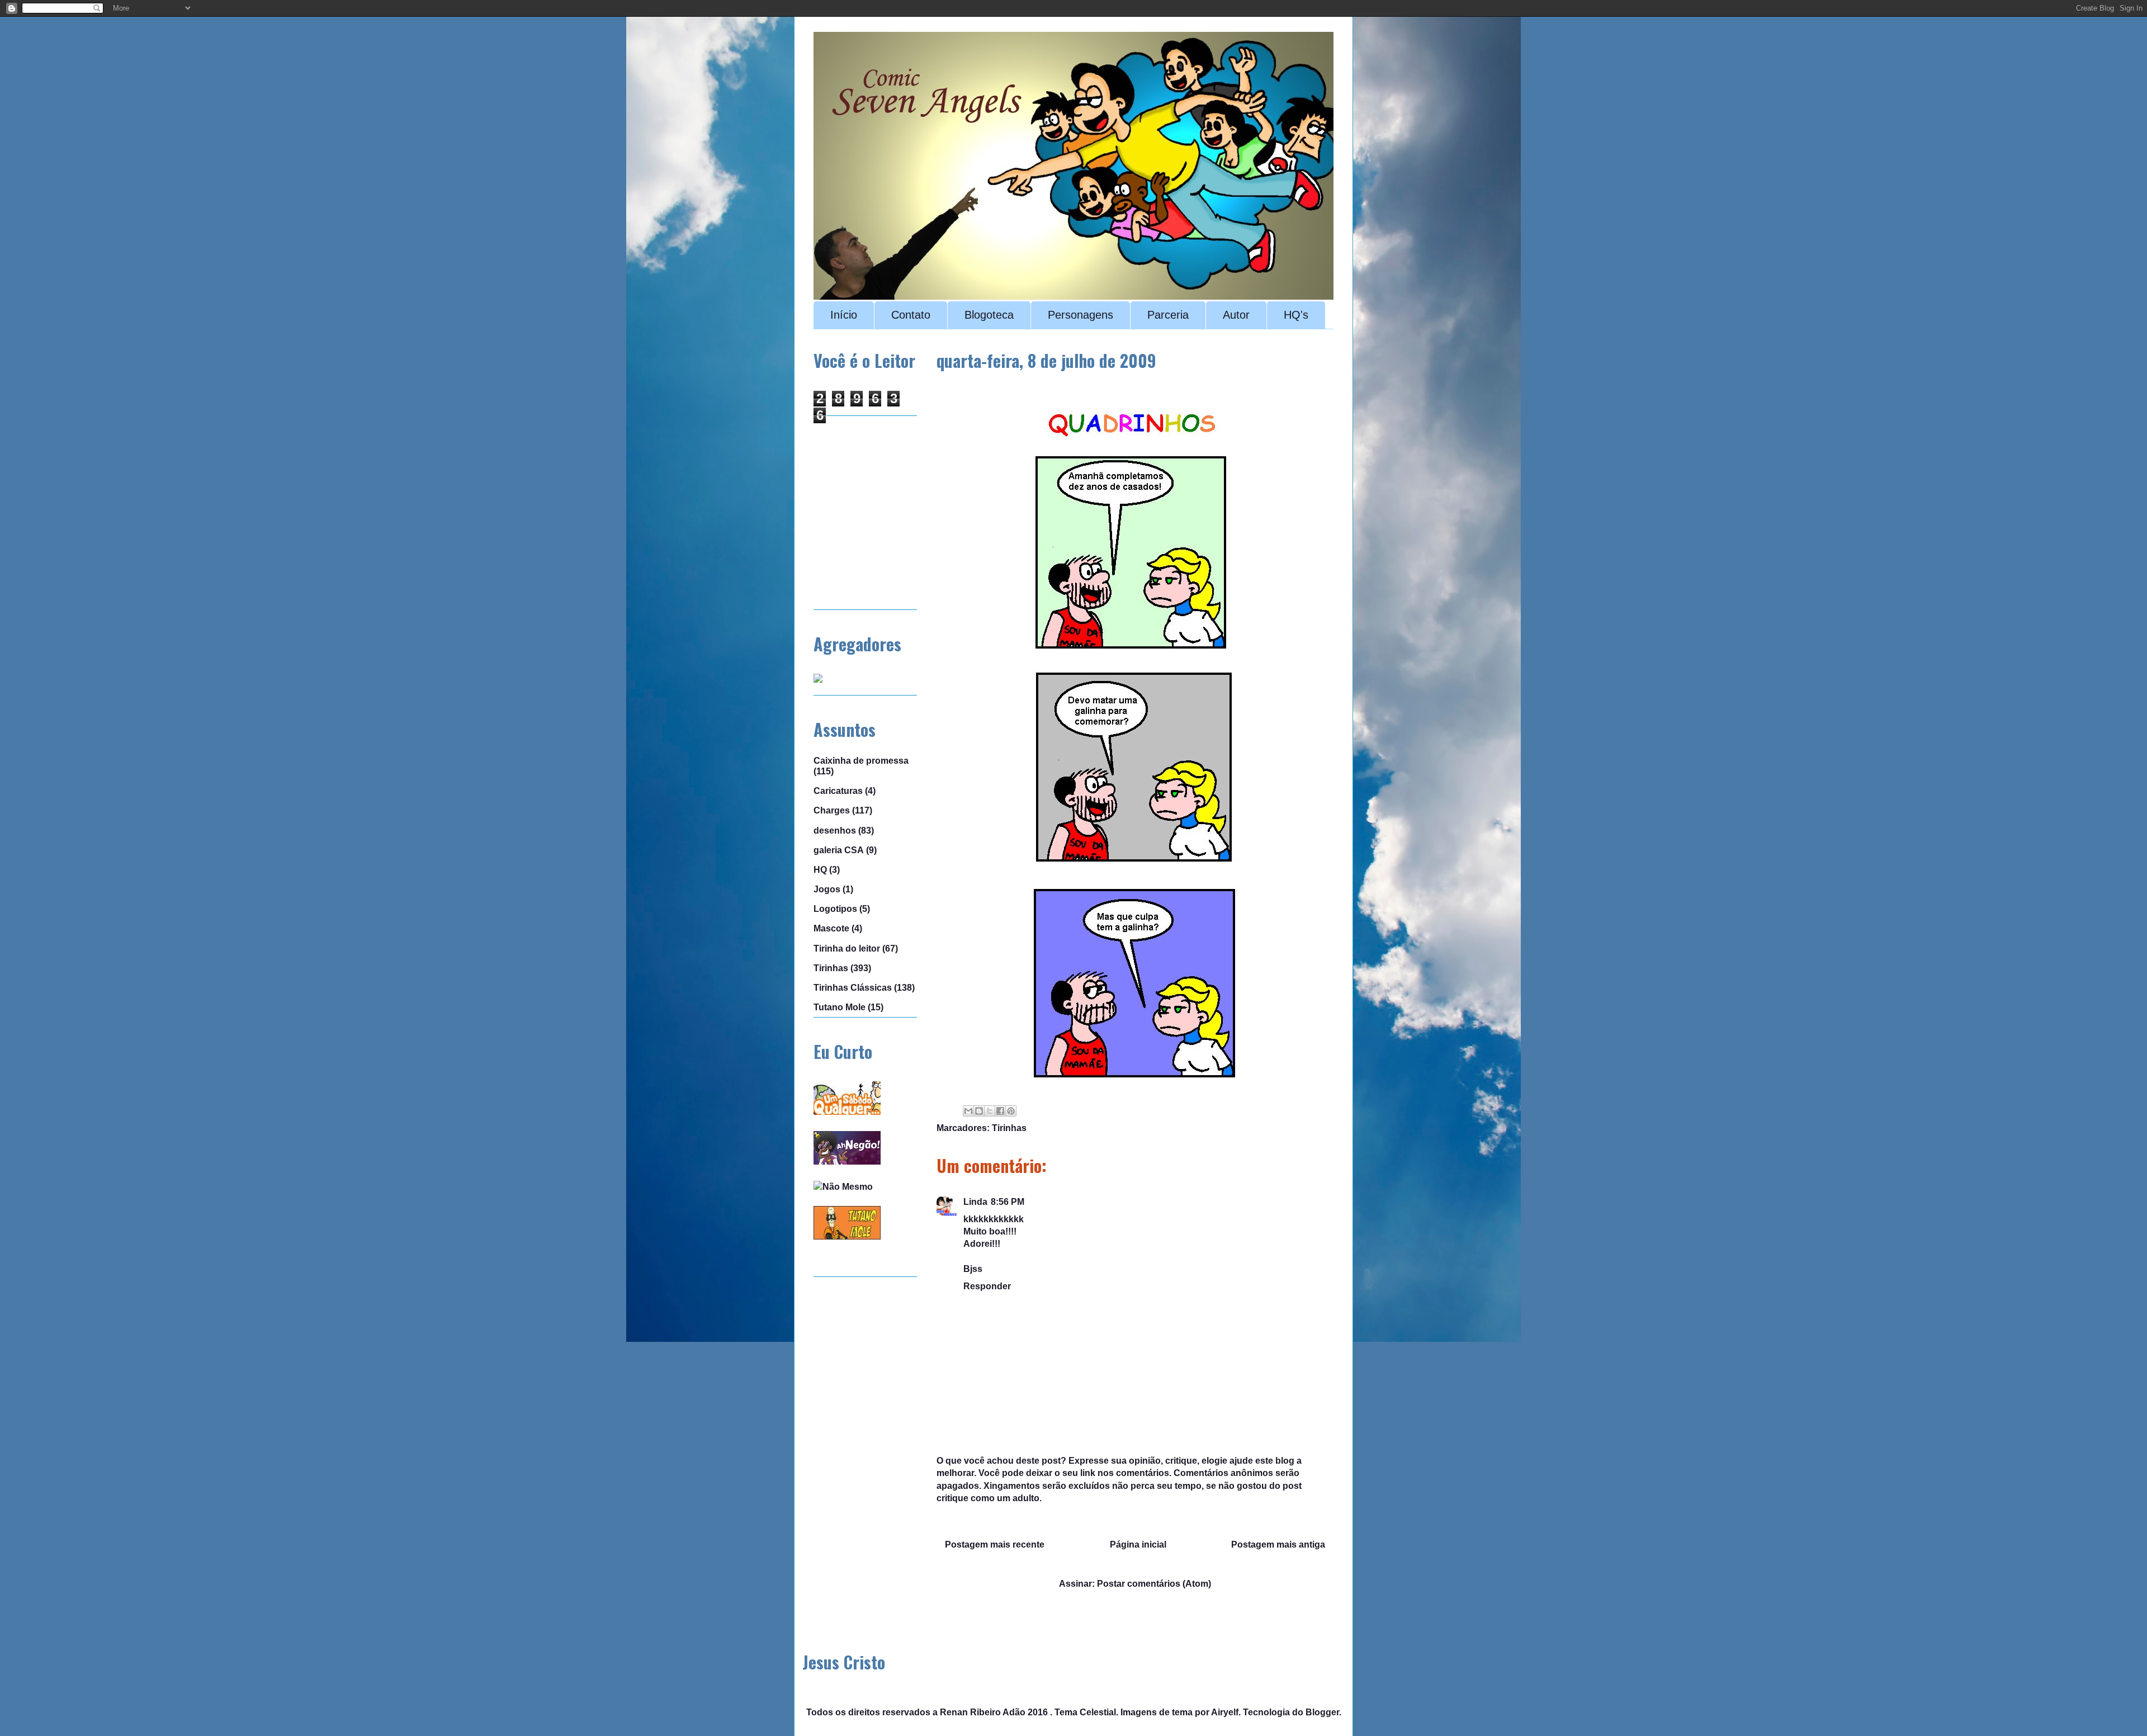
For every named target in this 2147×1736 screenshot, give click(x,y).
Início (844, 315)
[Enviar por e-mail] (968, 1111)
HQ (820, 870)
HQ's (1296, 315)
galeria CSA (839, 850)
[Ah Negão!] (847, 1162)
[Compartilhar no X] (990, 1111)
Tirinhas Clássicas (853, 988)
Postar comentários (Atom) (1154, 1584)
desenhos (835, 831)
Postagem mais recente (995, 1545)
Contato (911, 315)
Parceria (1168, 315)
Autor (1236, 315)
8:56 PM (1008, 1202)
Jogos (827, 889)
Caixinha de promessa (861, 761)
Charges (832, 810)
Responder (987, 1286)
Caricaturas (838, 791)
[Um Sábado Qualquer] (847, 1112)
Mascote (831, 928)
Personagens (1080, 315)
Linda (975, 1202)
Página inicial (1138, 1545)
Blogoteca (989, 315)
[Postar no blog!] (979, 1111)
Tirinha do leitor (847, 949)
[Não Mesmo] (843, 1187)
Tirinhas (1009, 1128)
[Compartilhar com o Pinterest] (1011, 1111)
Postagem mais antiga (1278, 1545)
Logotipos (835, 909)
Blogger (1322, 1712)
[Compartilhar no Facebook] (1000, 1111)
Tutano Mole (840, 1007)
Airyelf (1225, 1712)
